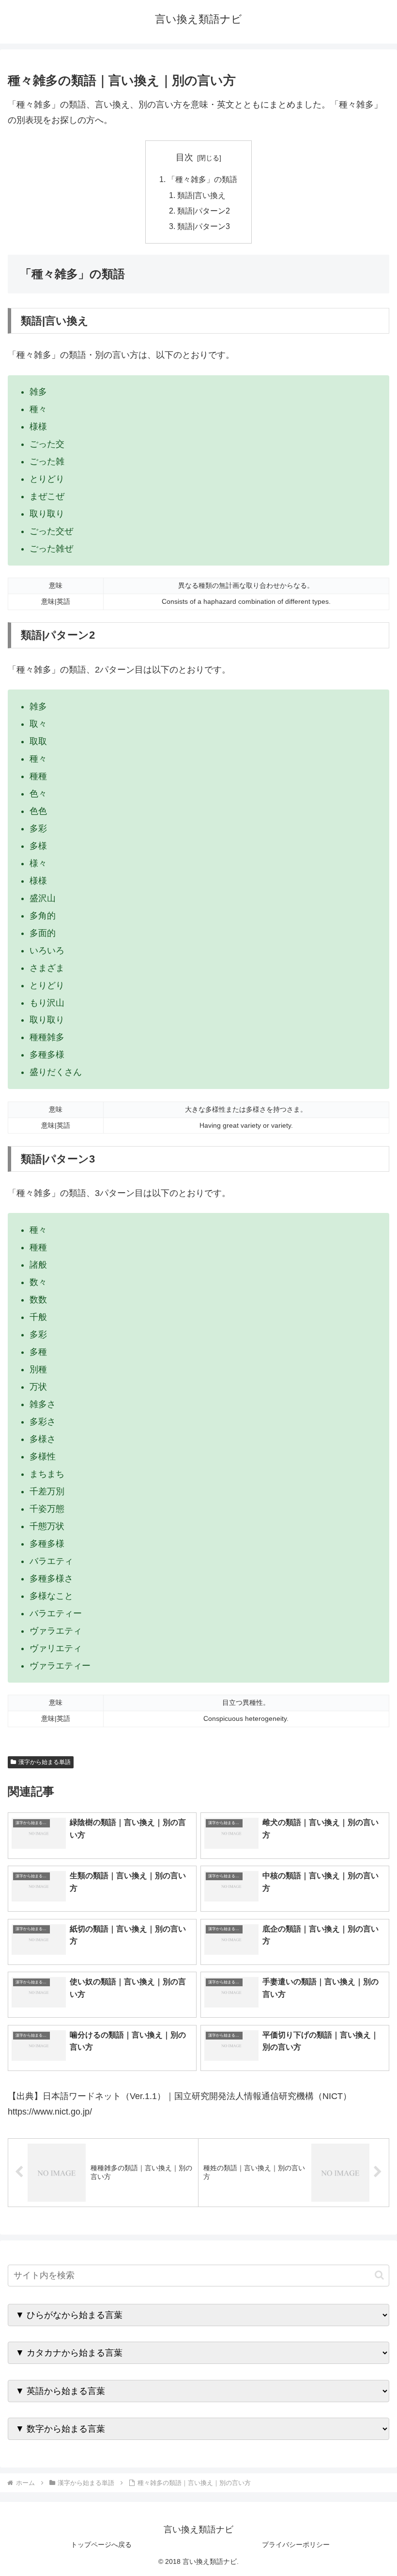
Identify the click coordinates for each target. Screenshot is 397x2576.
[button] (379, 2275)
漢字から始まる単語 (45, 1762)
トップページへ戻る (101, 2545)
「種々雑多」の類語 (202, 179)
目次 (184, 157)
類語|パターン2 (204, 211)
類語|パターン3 (204, 226)
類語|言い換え (201, 195)
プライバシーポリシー (296, 2545)
